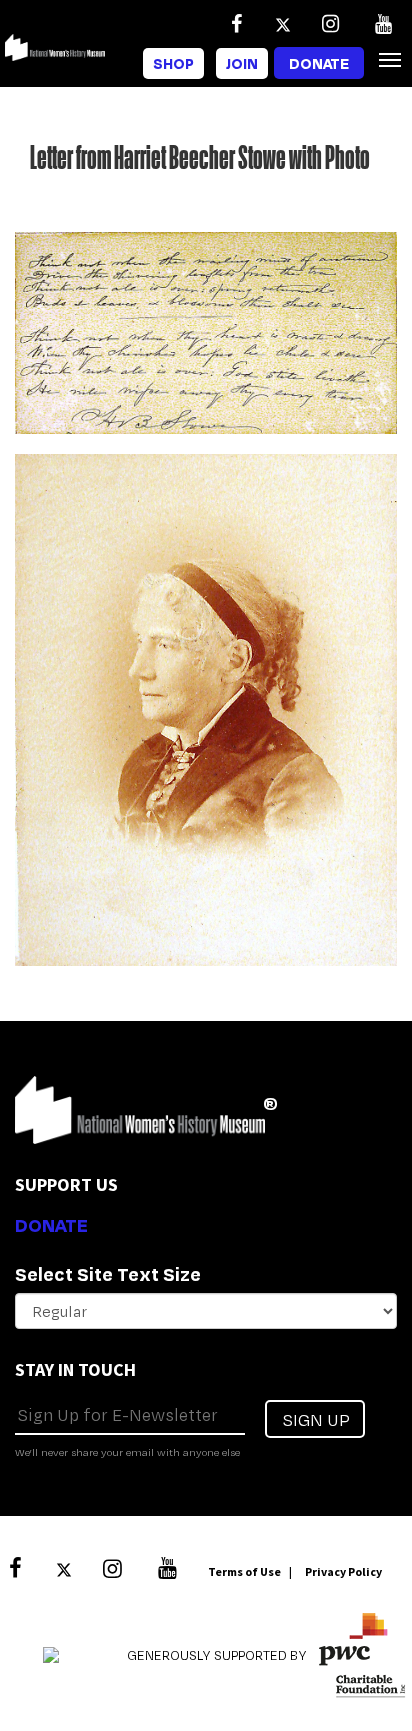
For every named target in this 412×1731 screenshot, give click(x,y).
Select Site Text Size (108, 1274)
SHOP (173, 63)
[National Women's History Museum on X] (283, 24)
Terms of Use (244, 1571)
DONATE (51, 1225)
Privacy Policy (343, 1571)
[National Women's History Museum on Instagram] (330, 24)
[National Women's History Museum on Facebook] (236, 24)
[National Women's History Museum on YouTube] (383, 24)
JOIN (242, 63)
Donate (319, 63)
